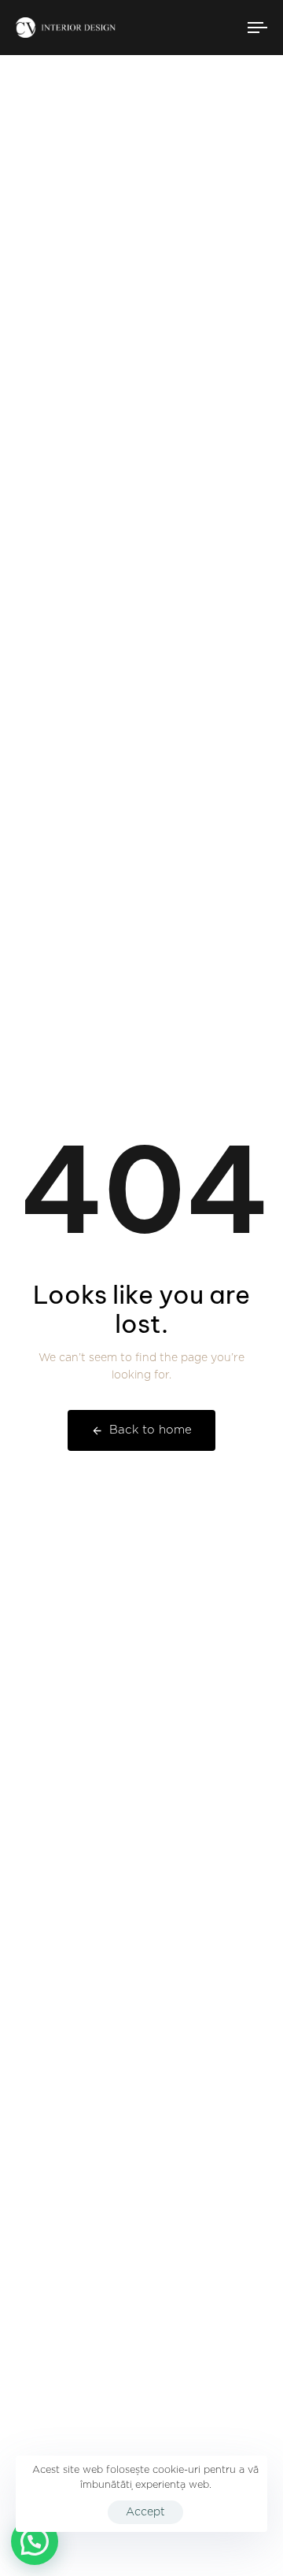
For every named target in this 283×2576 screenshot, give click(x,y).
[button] (35, 2541)
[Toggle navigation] (225, 28)
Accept (145, 2512)
